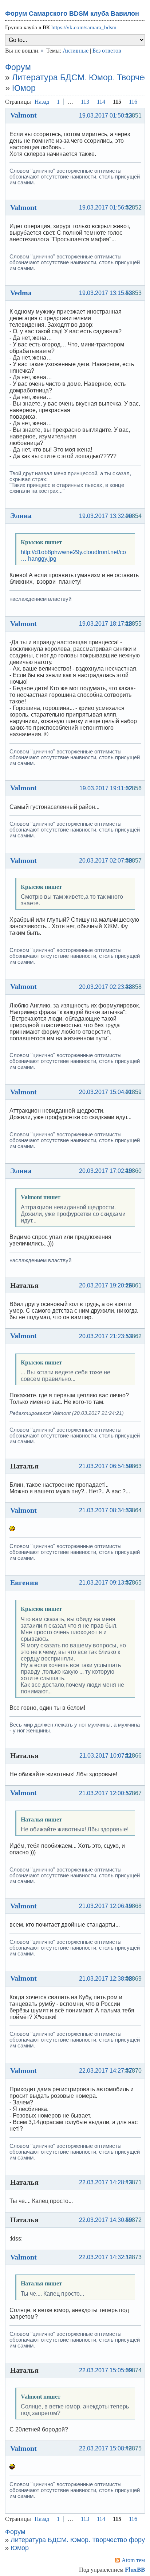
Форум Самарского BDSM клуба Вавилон (72, 14)
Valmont (23, 115)
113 (85, 102)
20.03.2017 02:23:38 (106, 987)
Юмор (24, 88)
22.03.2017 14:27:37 (106, 2071)
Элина (21, 515)
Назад (42, 102)
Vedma (21, 293)
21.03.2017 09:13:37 (106, 1583)
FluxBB (135, 2570)
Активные (76, 51)
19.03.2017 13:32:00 (106, 516)
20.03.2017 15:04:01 (106, 1092)
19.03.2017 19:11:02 (106, 788)
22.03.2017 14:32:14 (106, 2257)
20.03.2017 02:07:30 (106, 861)
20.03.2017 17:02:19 (106, 1171)
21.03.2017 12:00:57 (106, 1793)
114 (101, 102)
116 (133, 102)
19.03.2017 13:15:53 (106, 293)
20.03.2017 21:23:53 (106, 1336)
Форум (18, 67)
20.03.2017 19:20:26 (106, 1285)
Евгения (24, 1582)
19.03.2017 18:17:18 (106, 624)
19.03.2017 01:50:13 (106, 116)
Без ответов (107, 51)
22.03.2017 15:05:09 (106, 2370)
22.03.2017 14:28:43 (106, 2182)
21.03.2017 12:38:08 (106, 1979)
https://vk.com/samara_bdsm (84, 27)
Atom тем (133, 2560)
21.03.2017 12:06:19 (106, 1906)
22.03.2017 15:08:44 (106, 2448)
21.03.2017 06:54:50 (106, 1466)
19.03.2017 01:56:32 (106, 208)
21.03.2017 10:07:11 (106, 1756)
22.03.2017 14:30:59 (106, 2220)
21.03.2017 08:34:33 (106, 1510)
